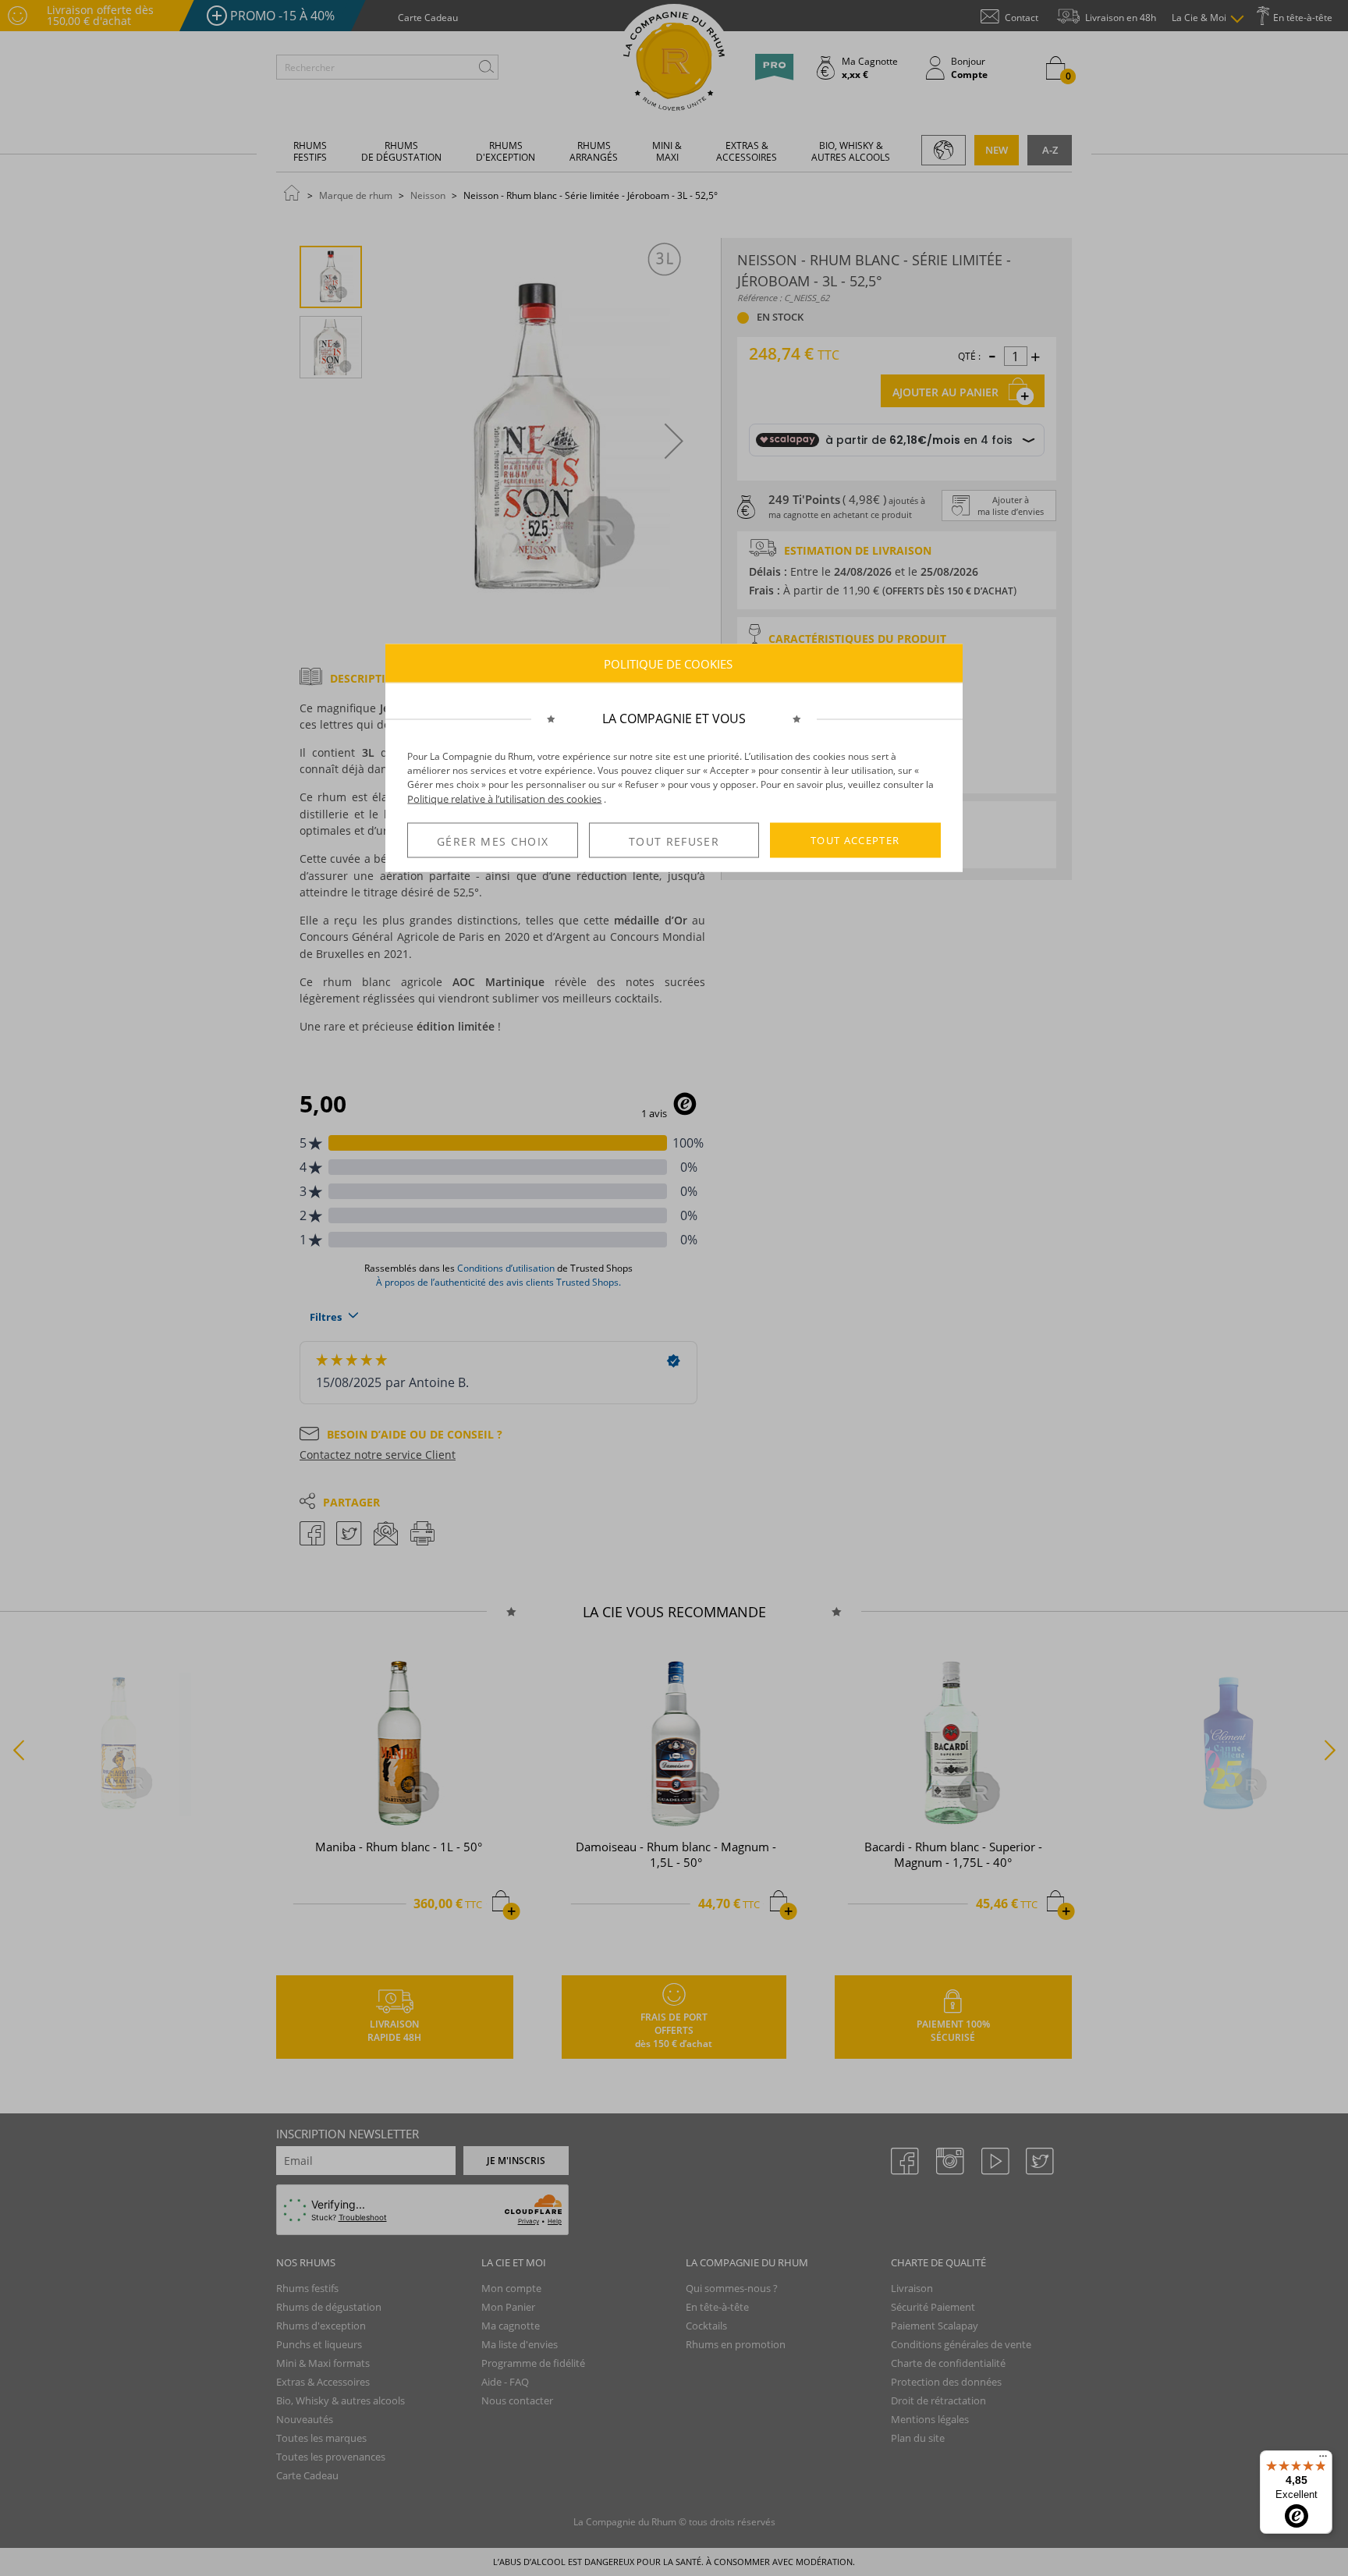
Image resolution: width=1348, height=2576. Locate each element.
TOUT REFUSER (674, 841)
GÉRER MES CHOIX (493, 841)
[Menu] (1323, 2460)
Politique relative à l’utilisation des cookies (504, 799)
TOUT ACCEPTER (855, 840)
